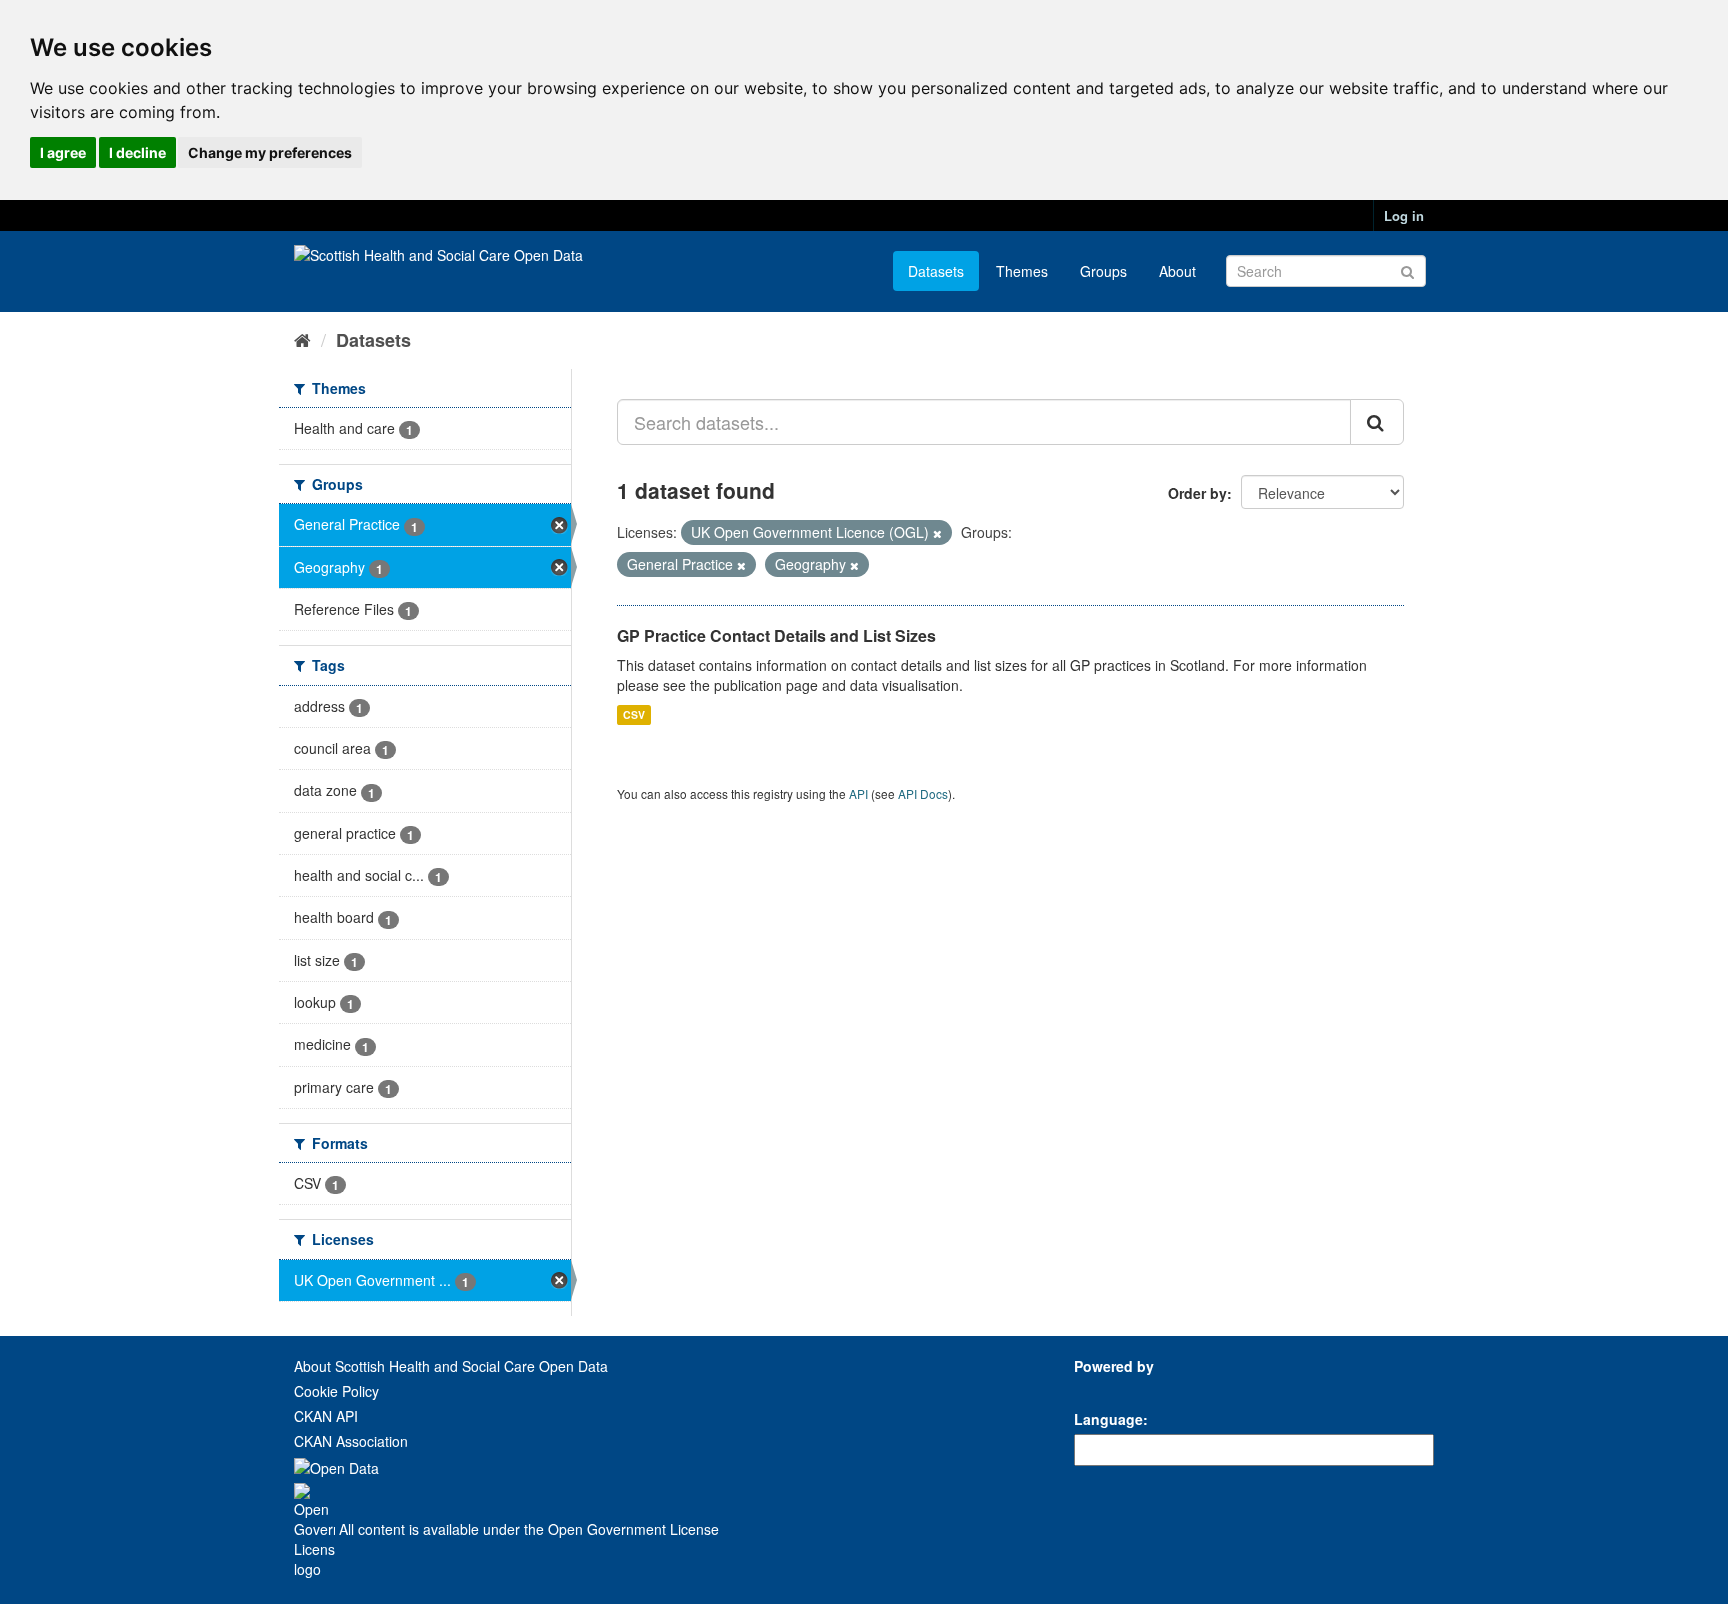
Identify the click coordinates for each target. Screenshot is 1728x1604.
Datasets (936, 271)
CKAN (1108, 1388)
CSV (634, 714)
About (1177, 271)
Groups (1103, 271)
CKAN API (326, 1416)
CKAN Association (351, 1441)
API (858, 793)
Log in (1404, 215)
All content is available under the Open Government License (527, 1529)
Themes (1022, 271)
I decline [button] (137, 152)
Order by (1197, 493)
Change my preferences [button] (270, 152)
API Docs (923, 793)
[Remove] (937, 533)
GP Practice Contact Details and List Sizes (776, 635)
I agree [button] (63, 152)
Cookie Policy (336, 1391)
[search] (1377, 422)
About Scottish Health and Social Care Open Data (451, 1366)
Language (1108, 1419)
